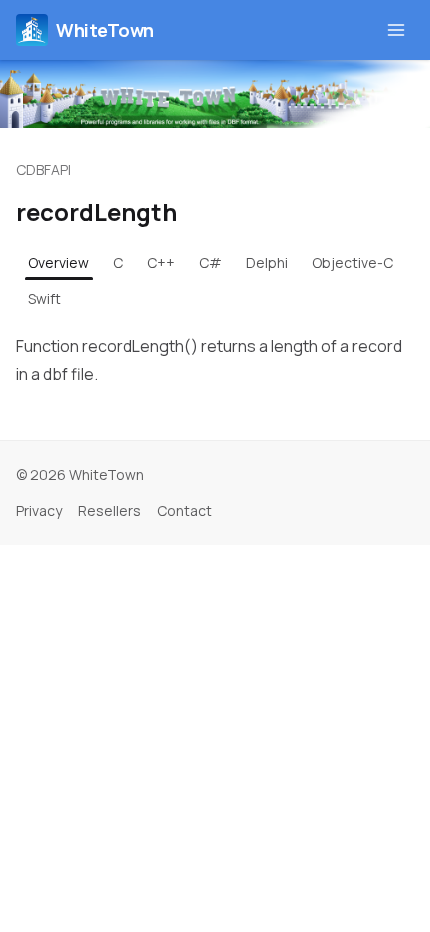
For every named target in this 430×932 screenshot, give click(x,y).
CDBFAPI (43, 169)
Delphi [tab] (267, 262)
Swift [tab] (44, 298)
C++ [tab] (161, 262)
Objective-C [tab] (352, 262)
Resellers (109, 510)
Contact (184, 510)
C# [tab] (210, 262)
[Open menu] (396, 30)
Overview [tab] (58, 262)
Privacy (39, 510)
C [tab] (118, 262)
